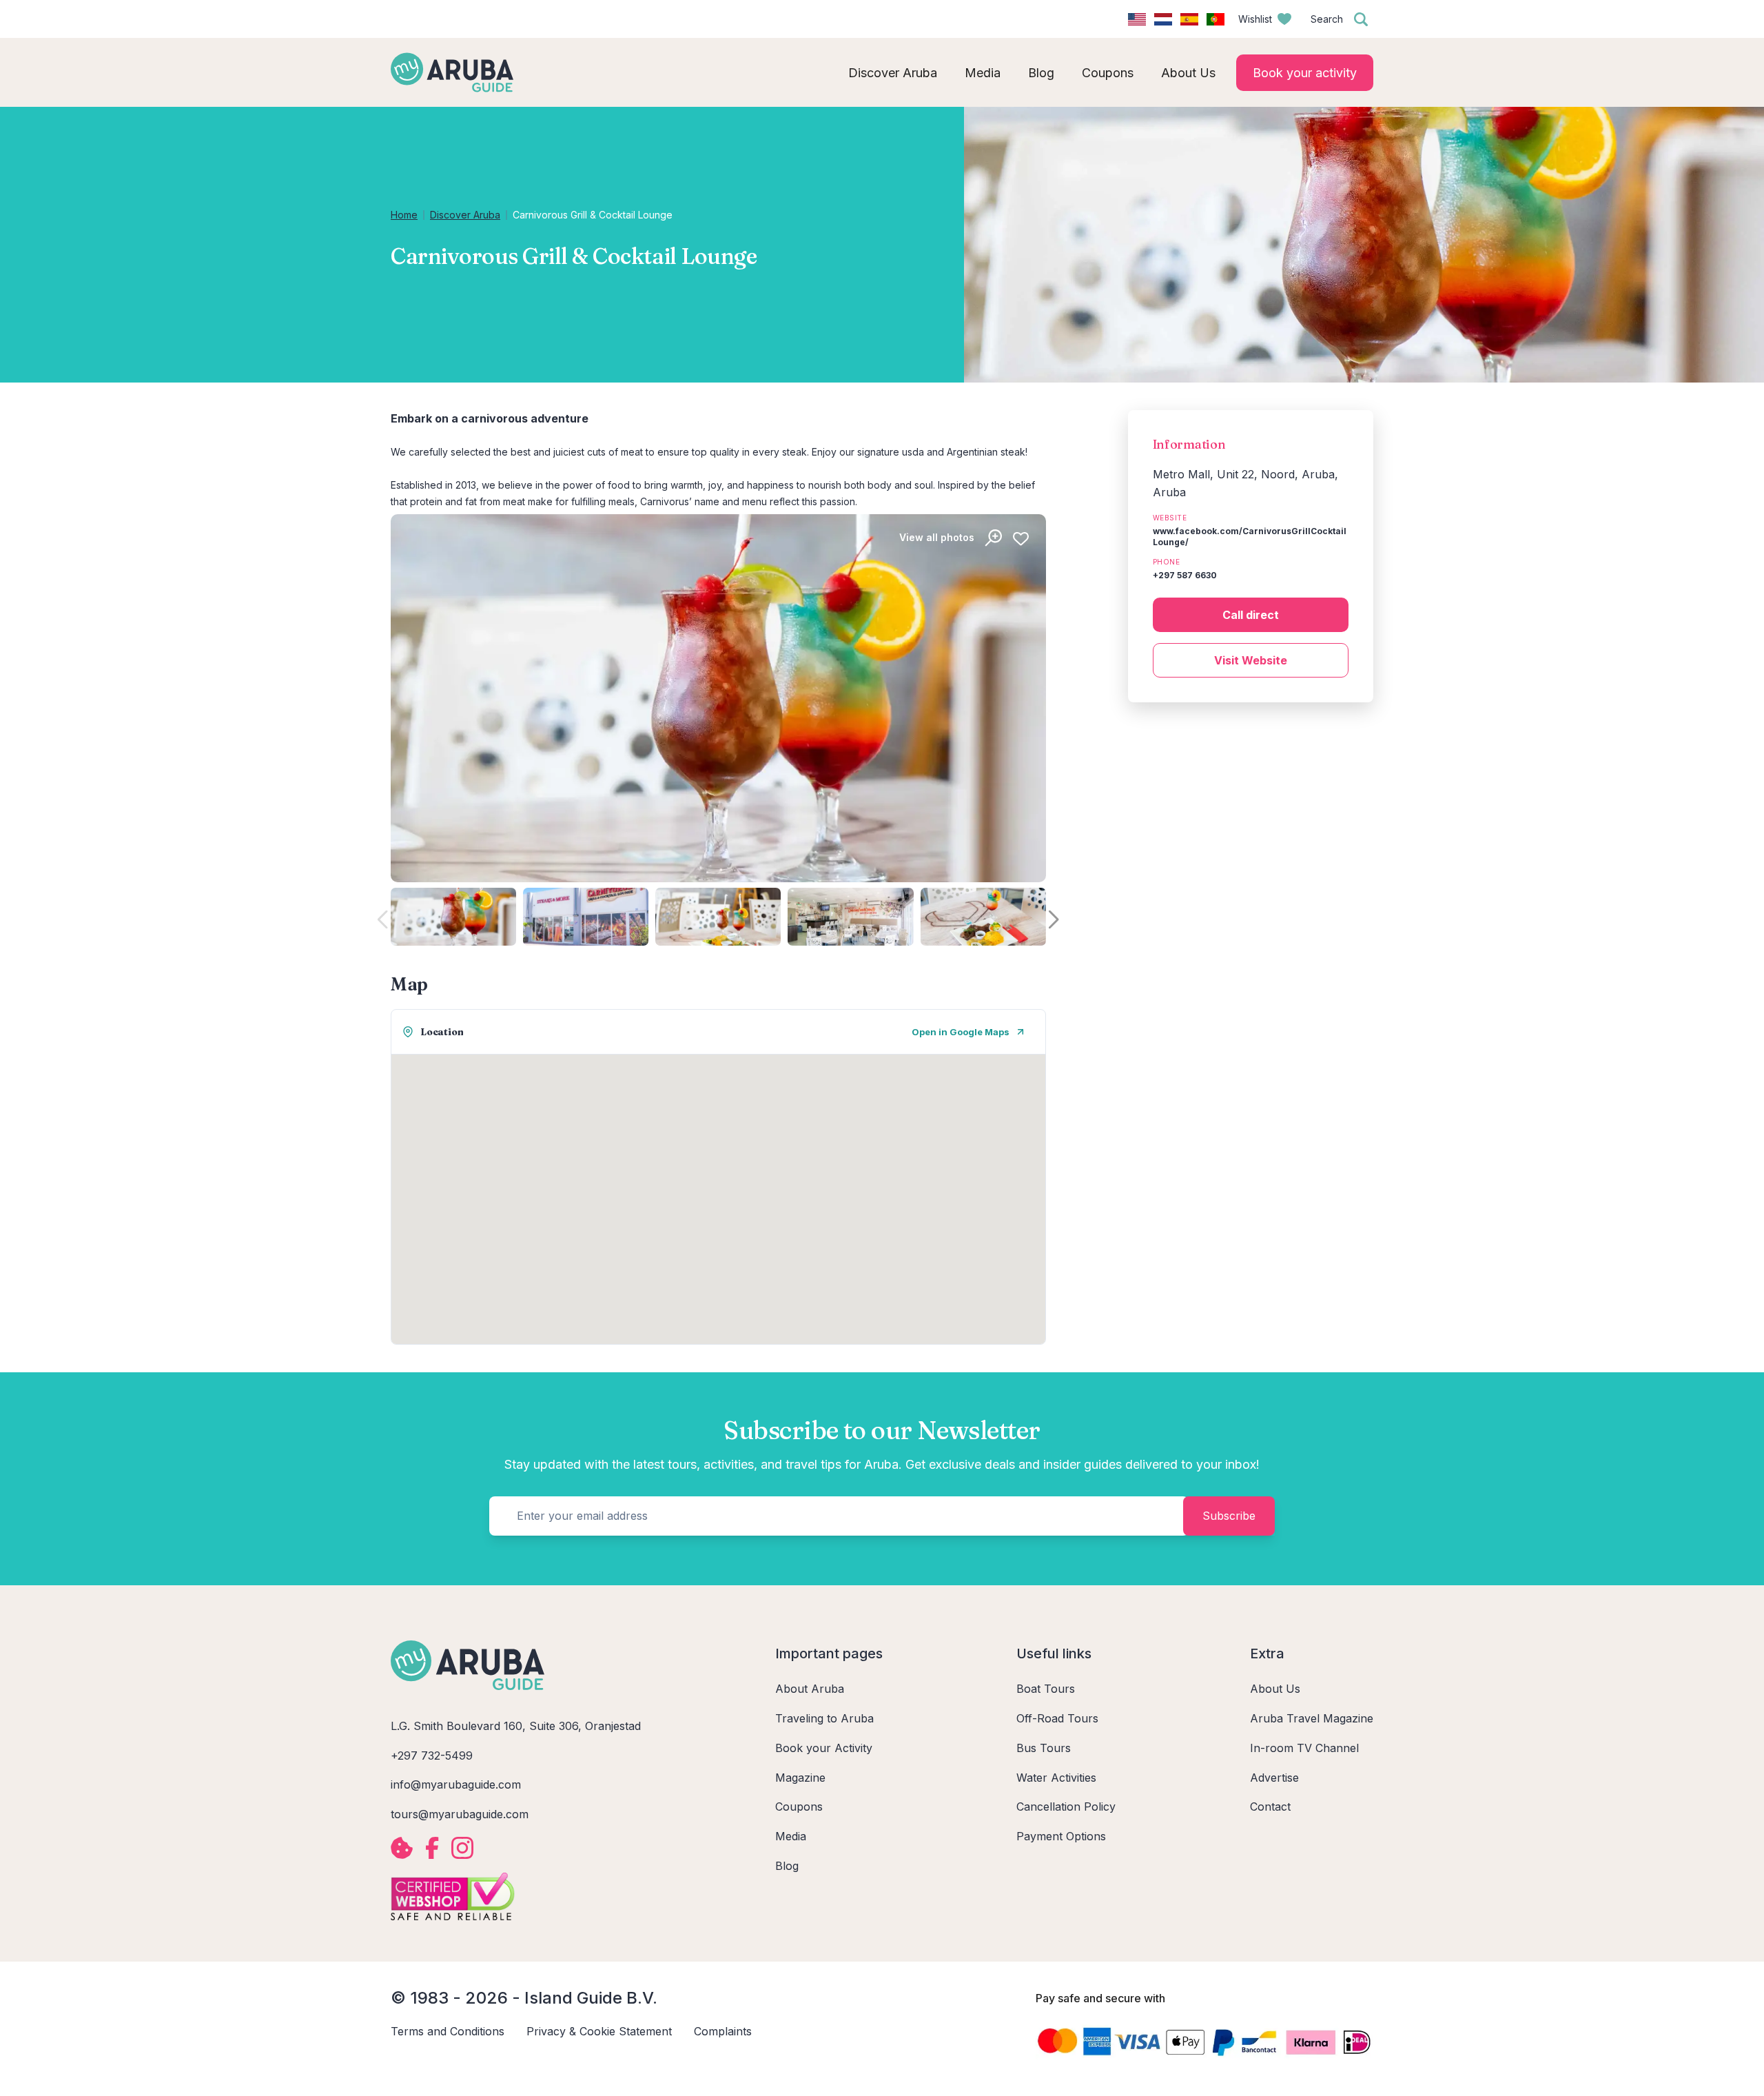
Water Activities (1056, 1778)
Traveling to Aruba (824, 1718)
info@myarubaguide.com (456, 1784)
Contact (1270, 1807)
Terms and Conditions (448, 2031)
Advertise (1274, 1778)
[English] (1137, 19)
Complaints (723, 2031)
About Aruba (810, 1689)
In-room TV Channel (1304, 1748)
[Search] (1361, 19)
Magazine (800, 1778)
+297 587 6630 (1185, 575)
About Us (1275, 1689)
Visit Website (1251, 660)
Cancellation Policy (1066, 1807)
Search (1327, 19)
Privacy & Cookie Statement (599, 2031)
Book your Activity (824, 1748)
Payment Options (1061, 1836)
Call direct (1251, 615)
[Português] (1216, 19)
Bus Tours (1044, 1748)
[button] (1054, 920)
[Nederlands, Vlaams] (1163, 19)
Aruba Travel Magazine (1312, 1718)
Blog (787, 1866)
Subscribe (1229, 1516)
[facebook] (432, 1848)
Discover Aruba (465, 215)
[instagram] (462, 1848)
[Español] (1189, 19)
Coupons (799, 1807)
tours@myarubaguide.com (460, 1814)
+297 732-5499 (432, 1756)
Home (404, 215)
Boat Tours (1046, 1689)
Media (791, 1836)
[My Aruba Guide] (452, 72)
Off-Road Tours (1057, 1718)
